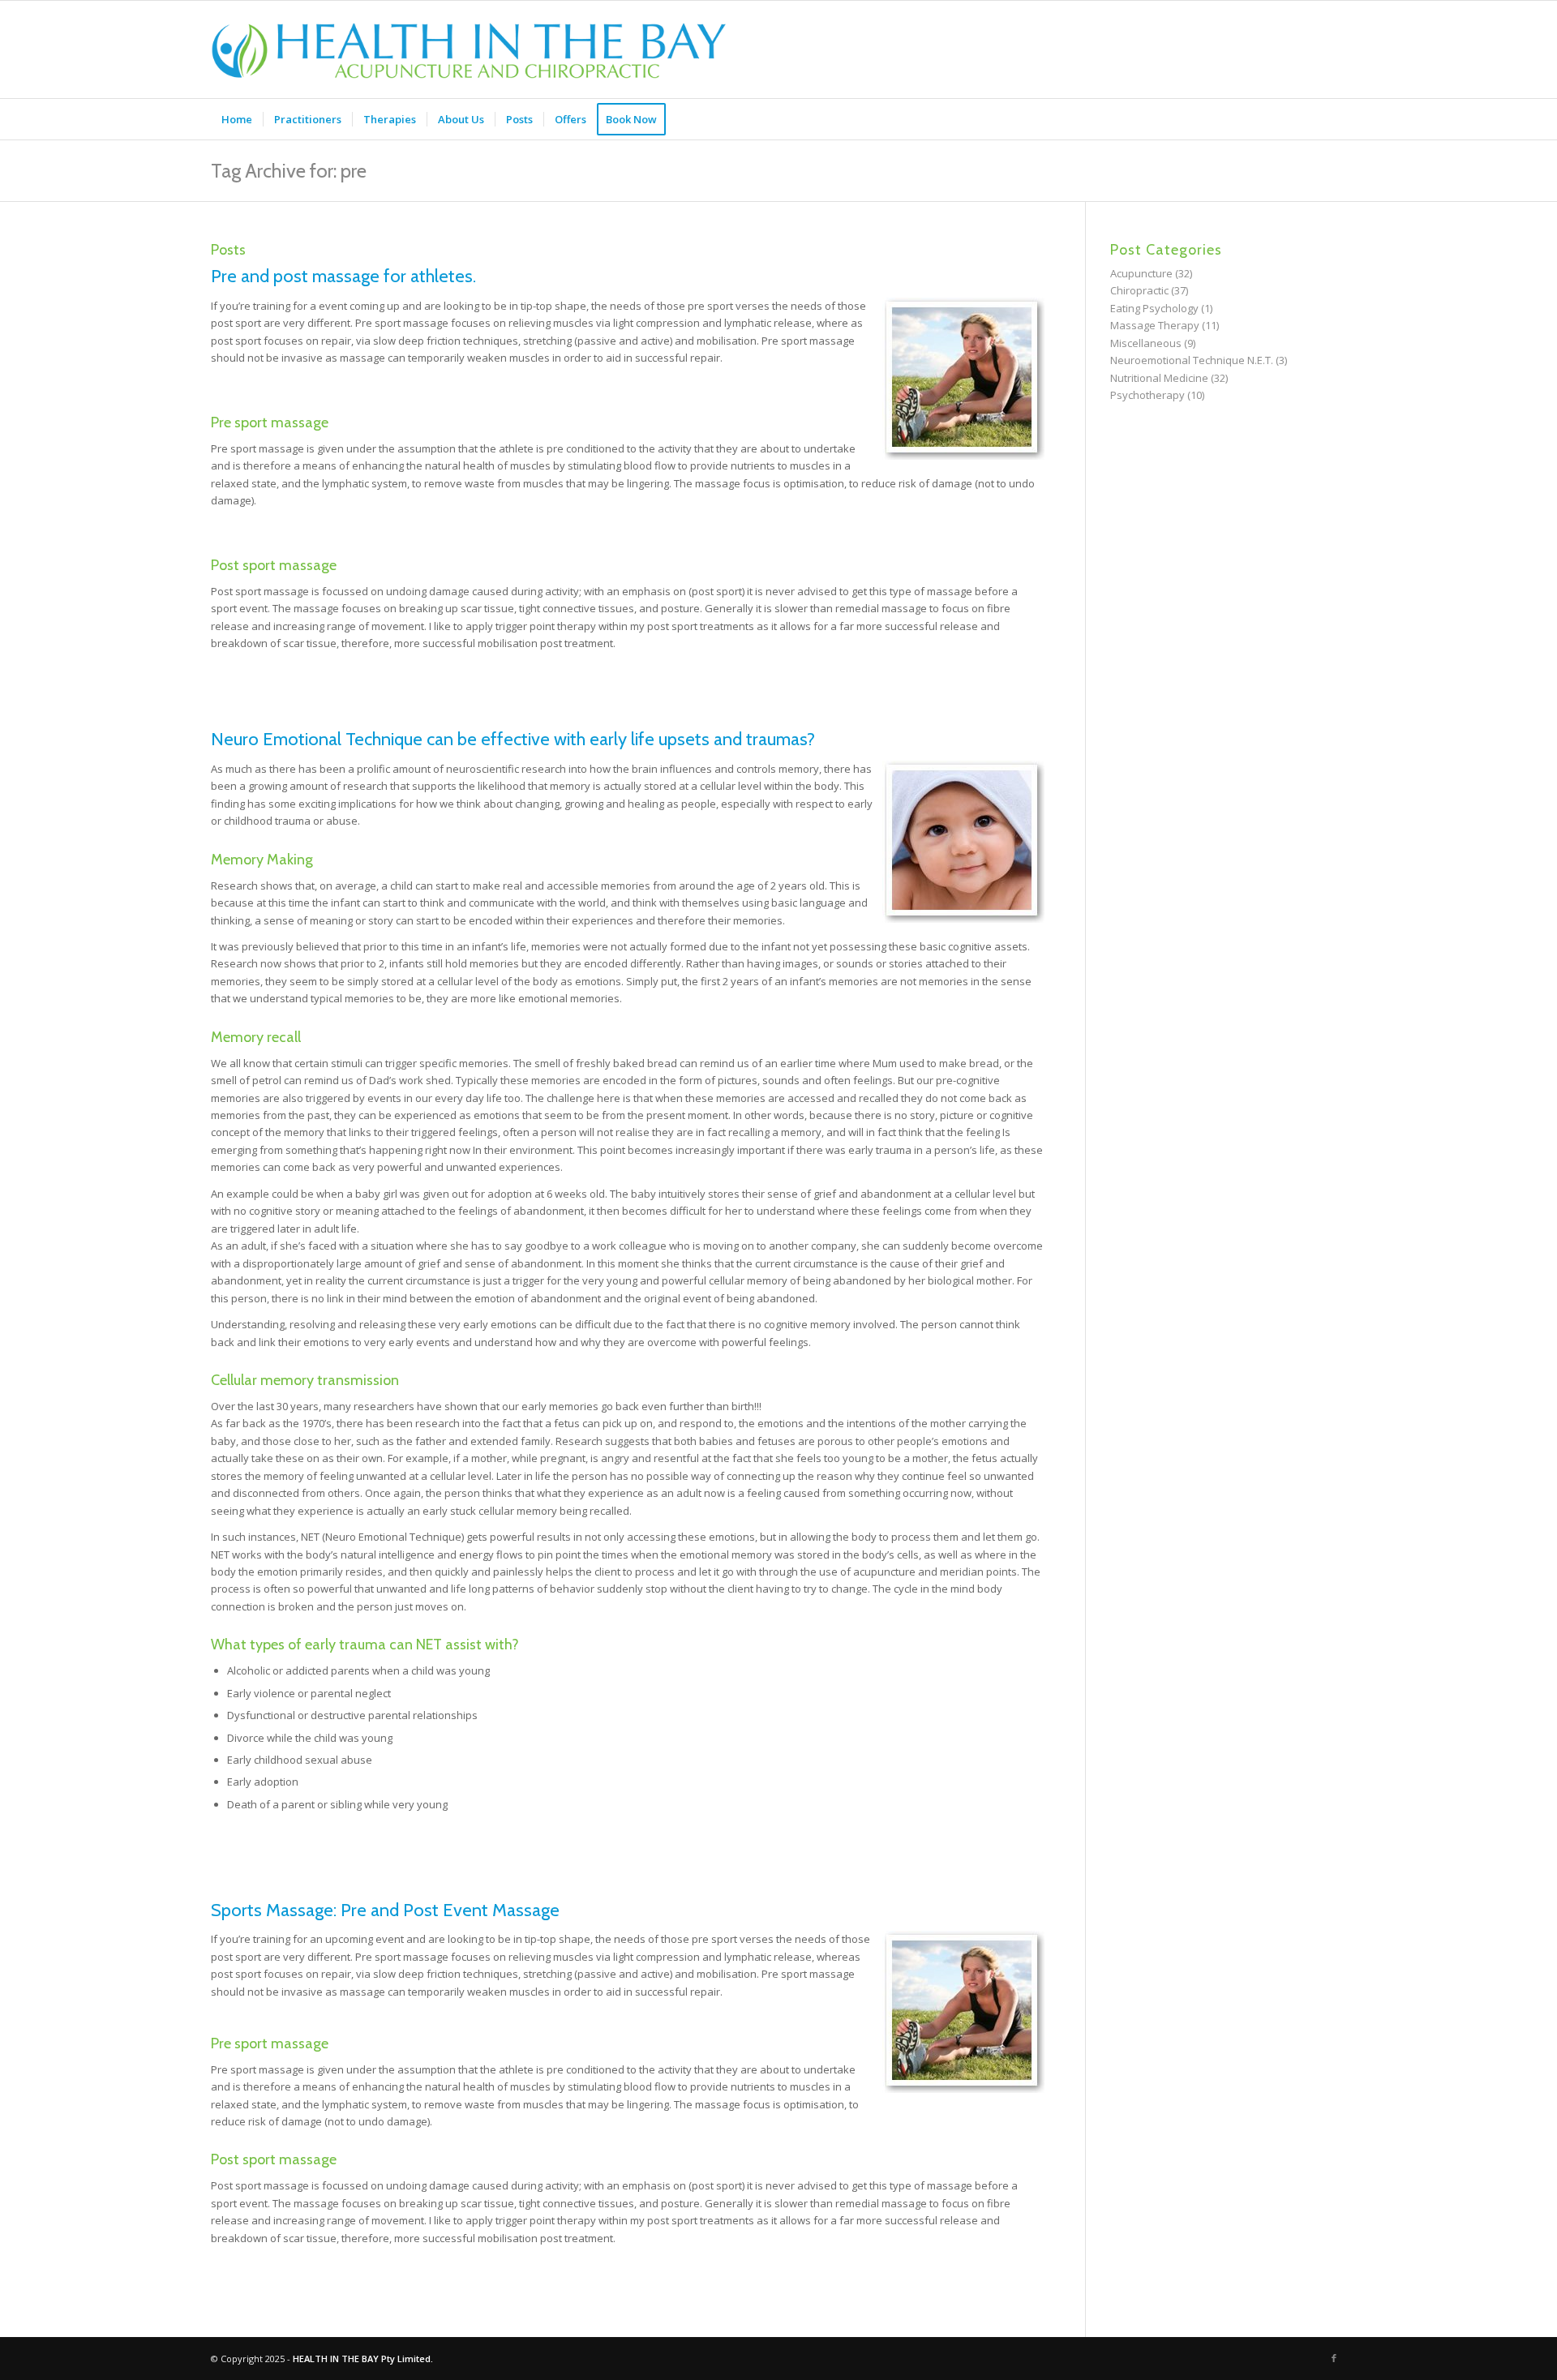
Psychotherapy (1147, 395)
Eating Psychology (1154, 308)
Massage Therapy (1155, 325)
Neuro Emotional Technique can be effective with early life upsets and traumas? (513, 739)
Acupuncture (1141, 273)
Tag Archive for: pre (289, 171)
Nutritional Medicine (1159, 378)
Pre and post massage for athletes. (343, 276)
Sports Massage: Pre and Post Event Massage (385, 1910)
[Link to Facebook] (1334, 2358)
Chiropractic (1139, 290)
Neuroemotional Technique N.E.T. (1192, 360)
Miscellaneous (1146, 343)
